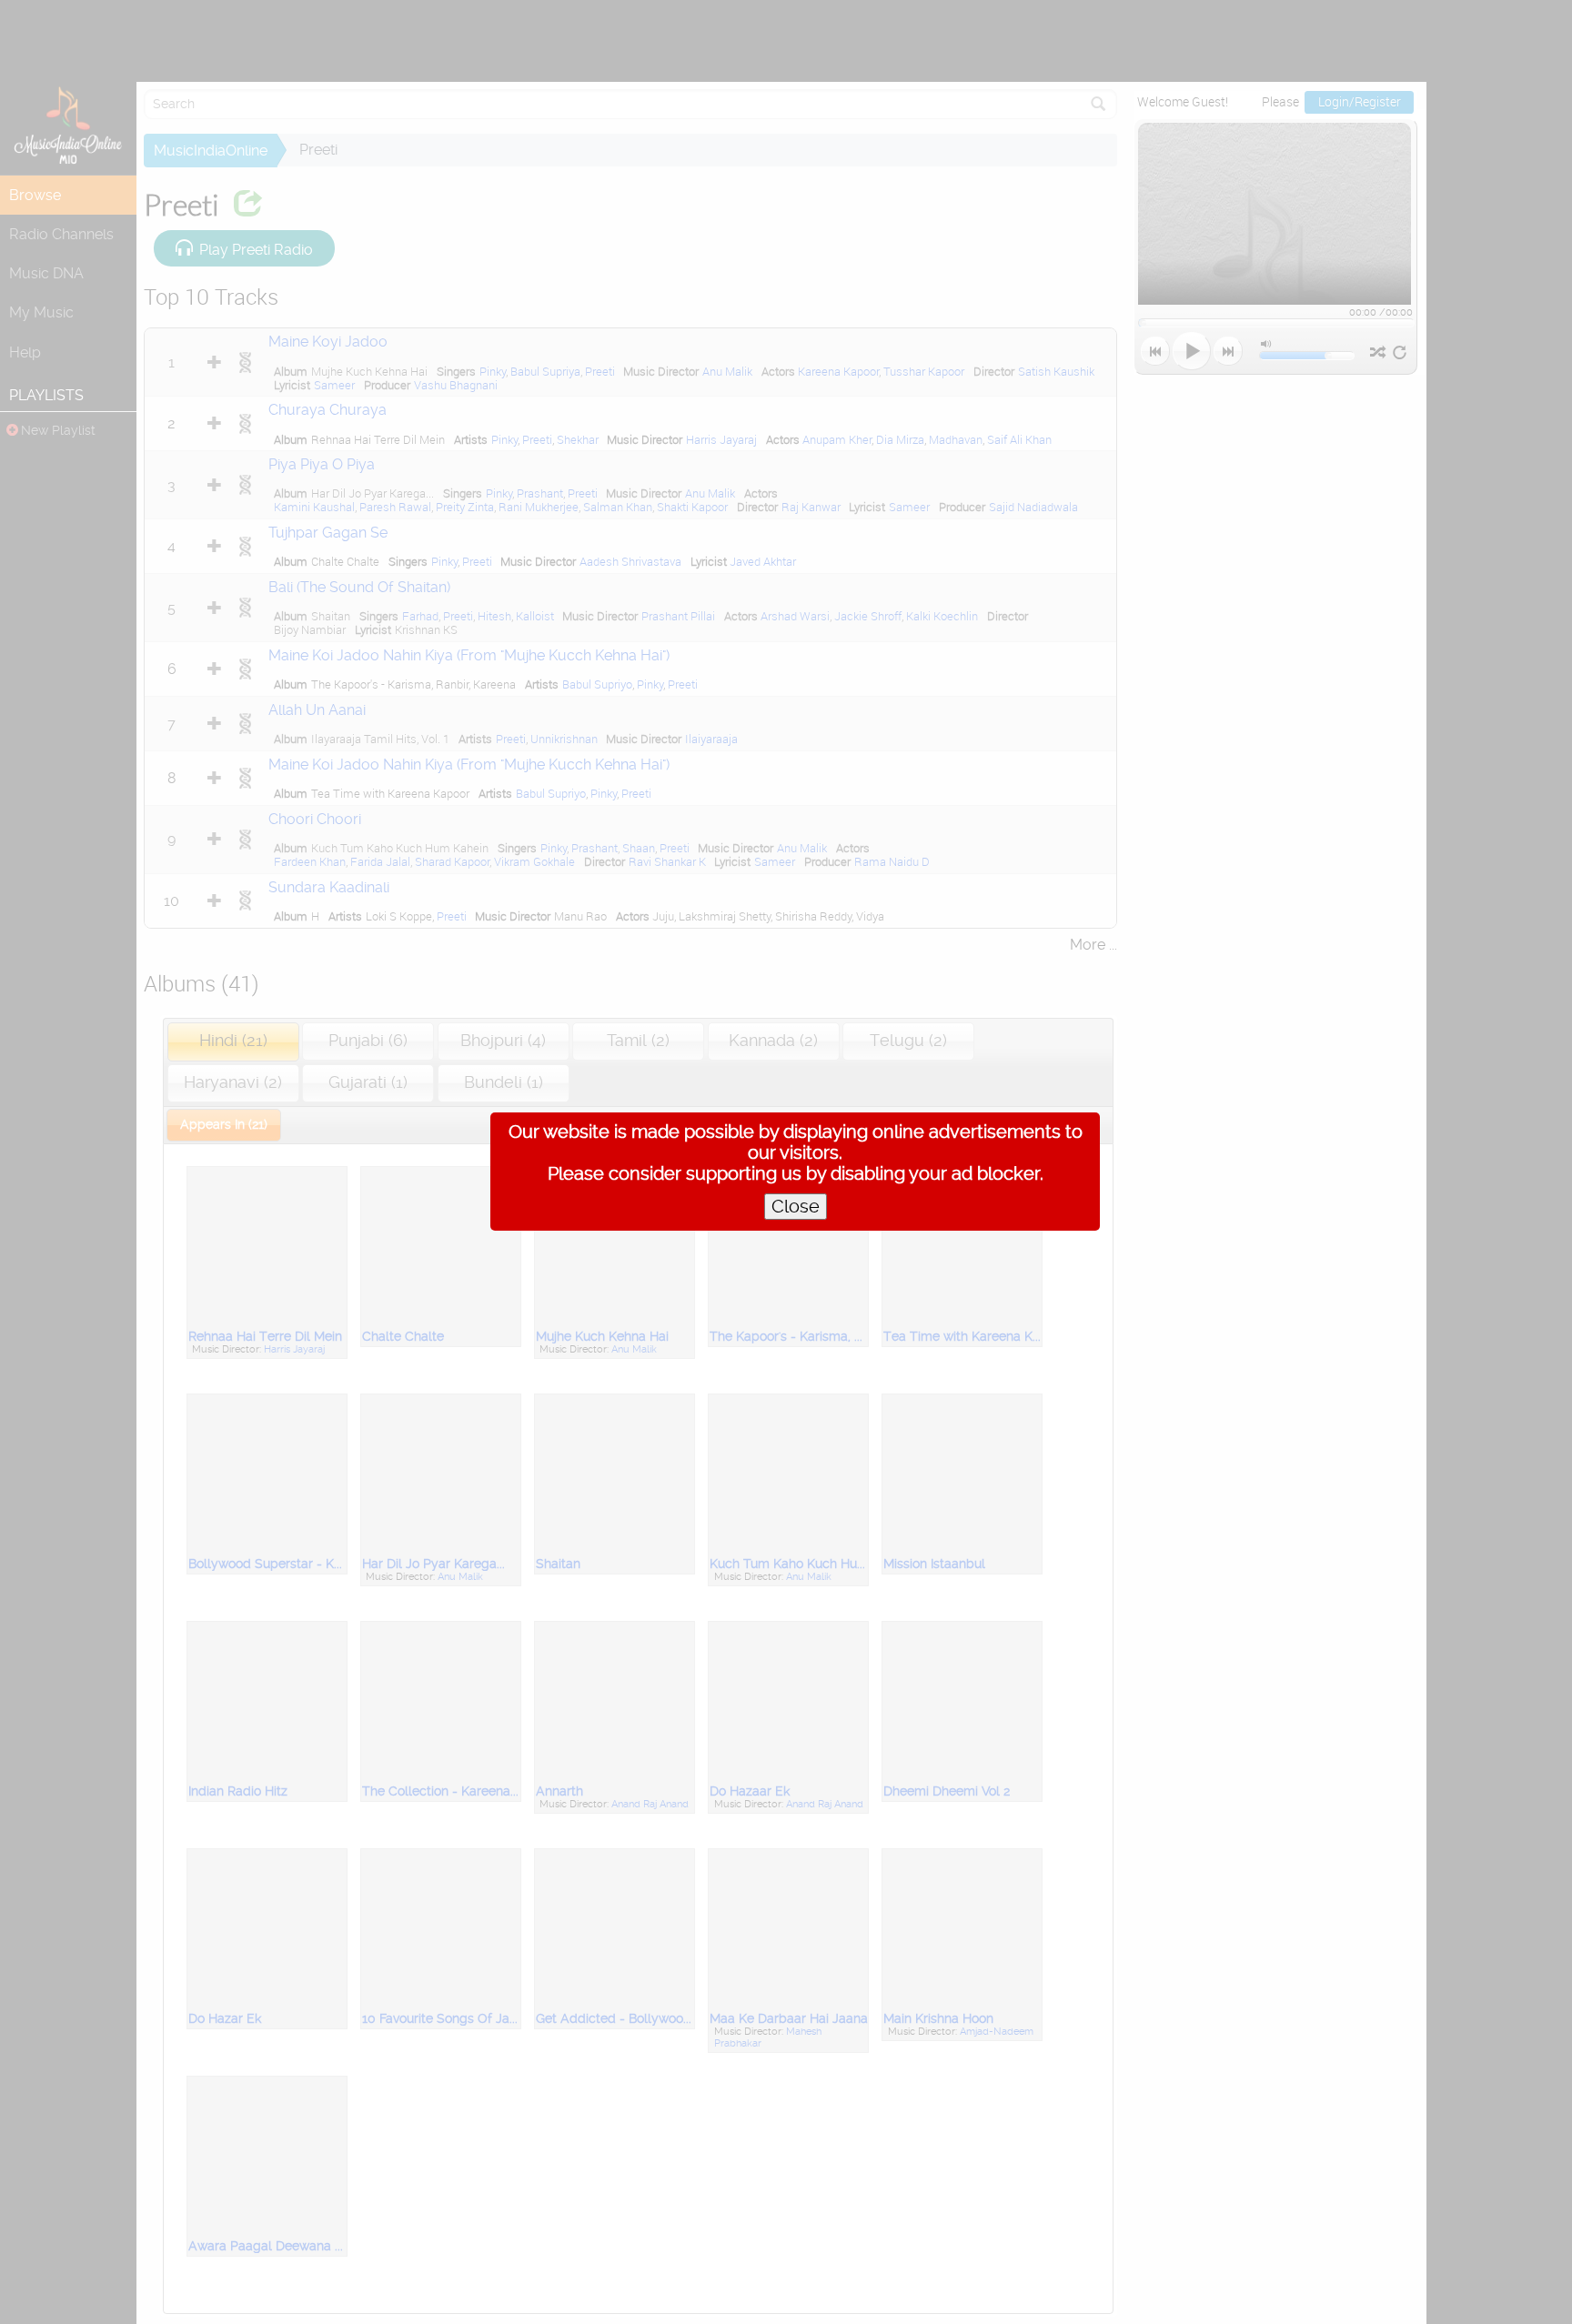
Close (796, 1207)
